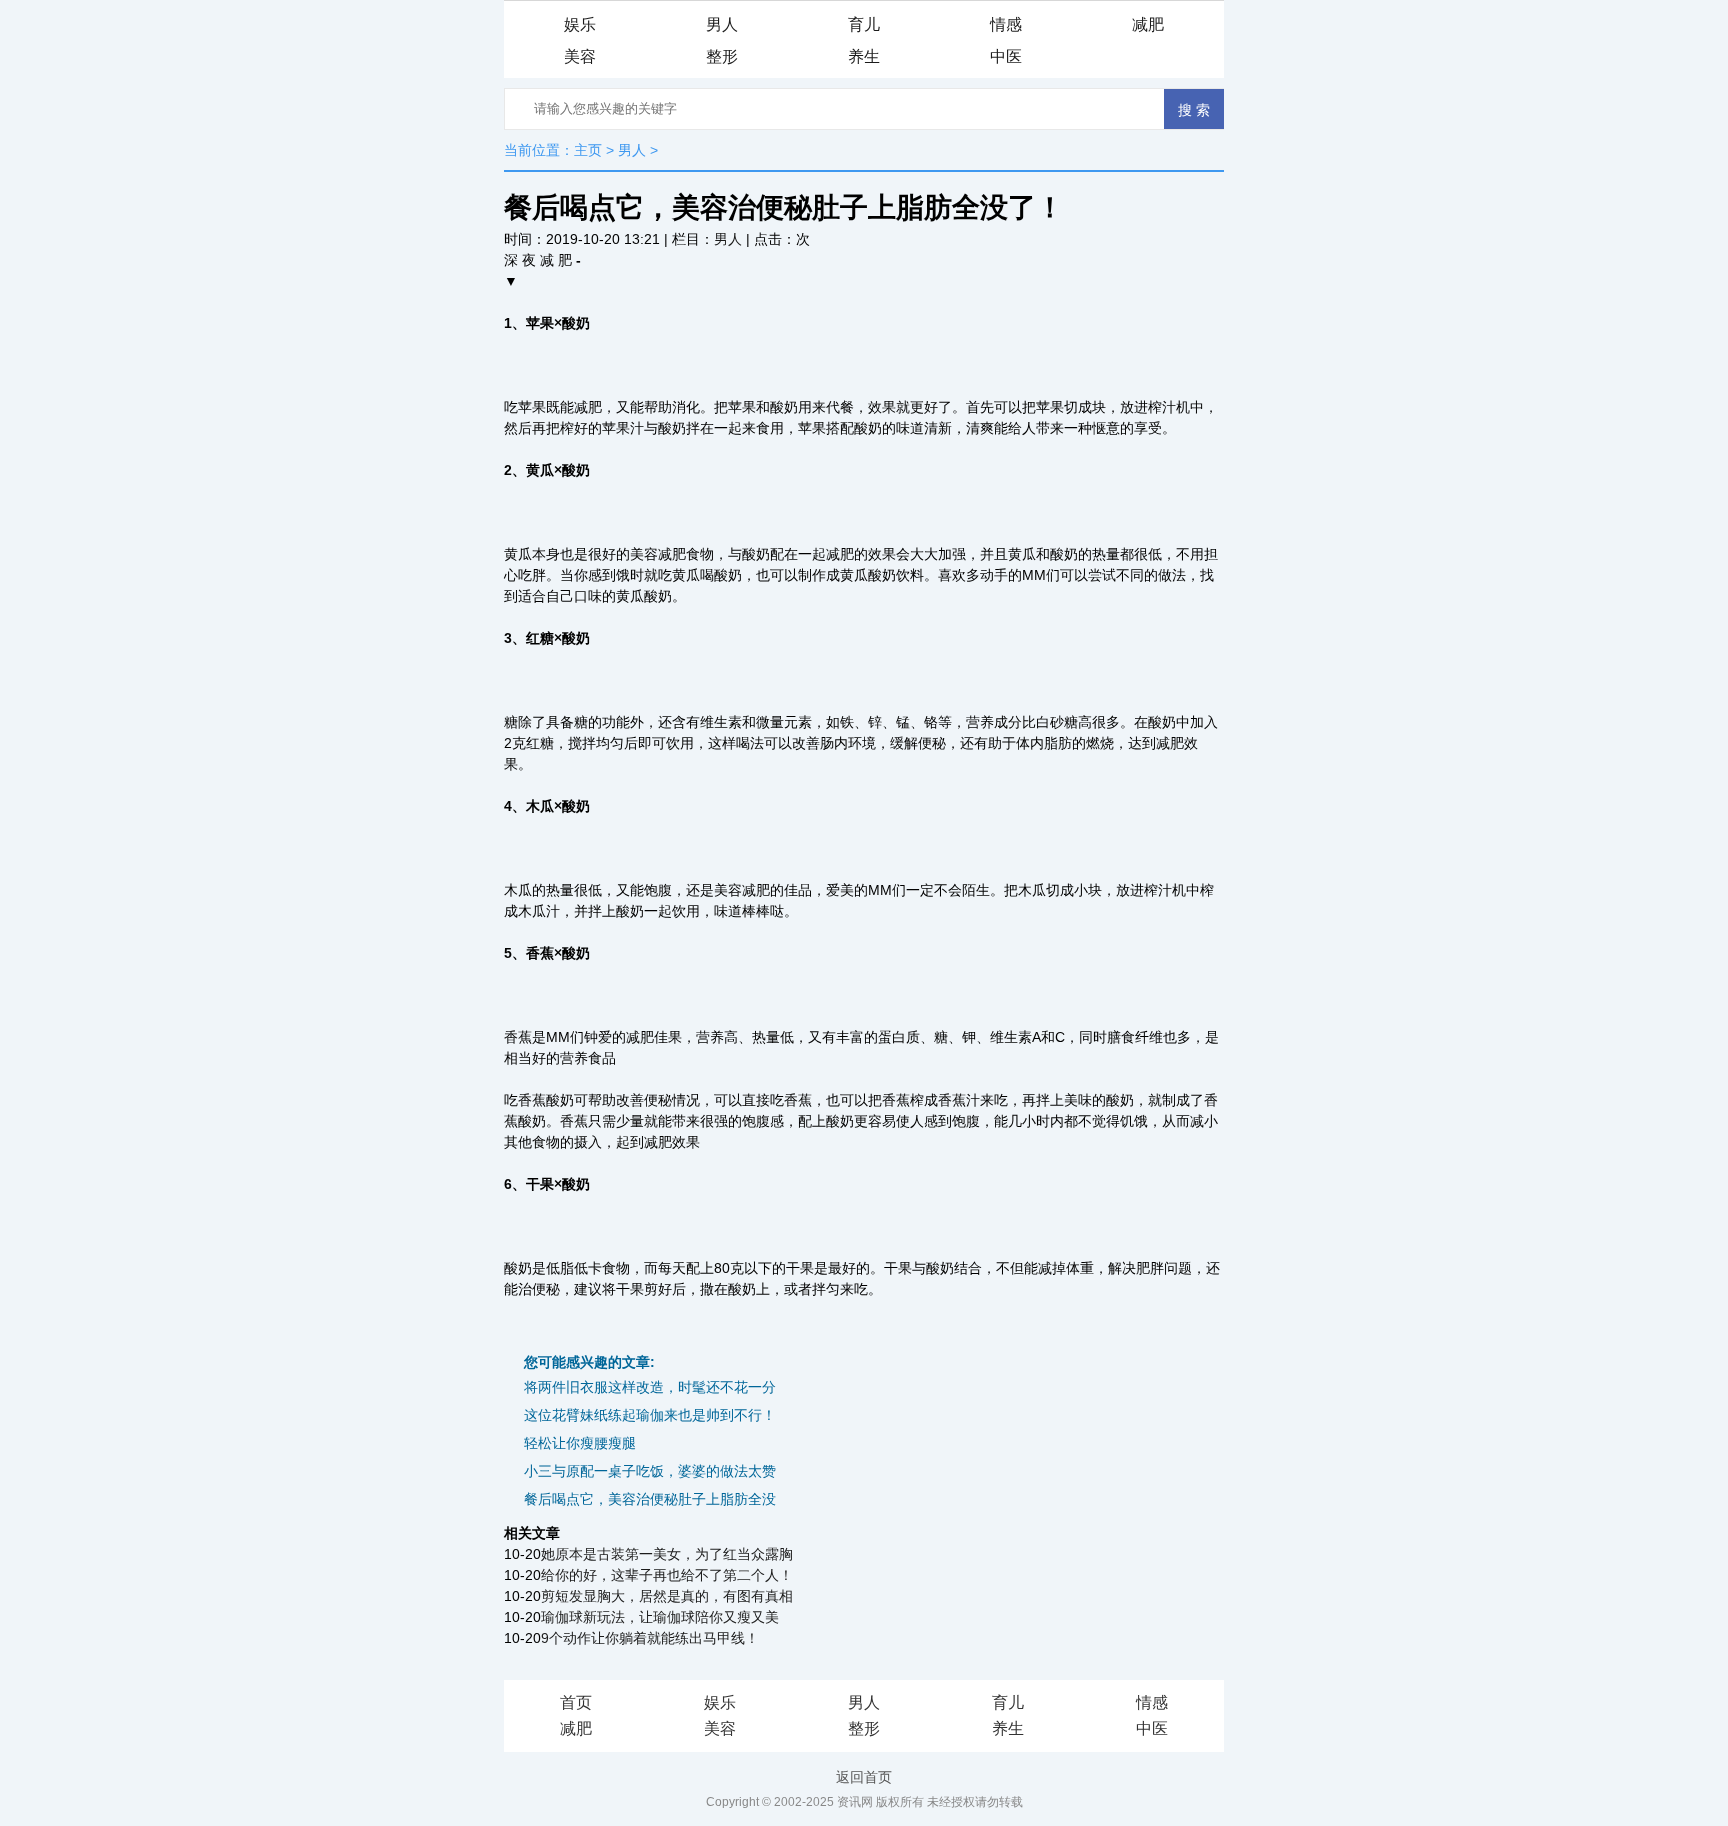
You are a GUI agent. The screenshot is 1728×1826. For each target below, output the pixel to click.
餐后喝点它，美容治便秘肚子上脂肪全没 (650, 1499)
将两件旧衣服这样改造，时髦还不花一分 (650, 1387)
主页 (588, 150)
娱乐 (580, 24)
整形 (722, 56)
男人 (722, 24)
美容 (580, 56)
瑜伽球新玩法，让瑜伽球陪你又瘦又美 (660, 1617)
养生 (864, 56)
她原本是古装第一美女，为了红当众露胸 (667, 1554)
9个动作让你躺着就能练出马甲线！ (650, 1638)
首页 (576, 1702)
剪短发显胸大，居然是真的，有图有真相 (667, 1596)
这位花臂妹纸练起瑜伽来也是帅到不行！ (650, 1415)
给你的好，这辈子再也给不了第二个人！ (667, 1575)
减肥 (1148, 24)
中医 (1006, 56)
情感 (1006, 24)
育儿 (864, 24)
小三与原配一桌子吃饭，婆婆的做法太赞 (650, 1471)
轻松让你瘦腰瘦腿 (580, 1443)
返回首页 (864, 1777)
